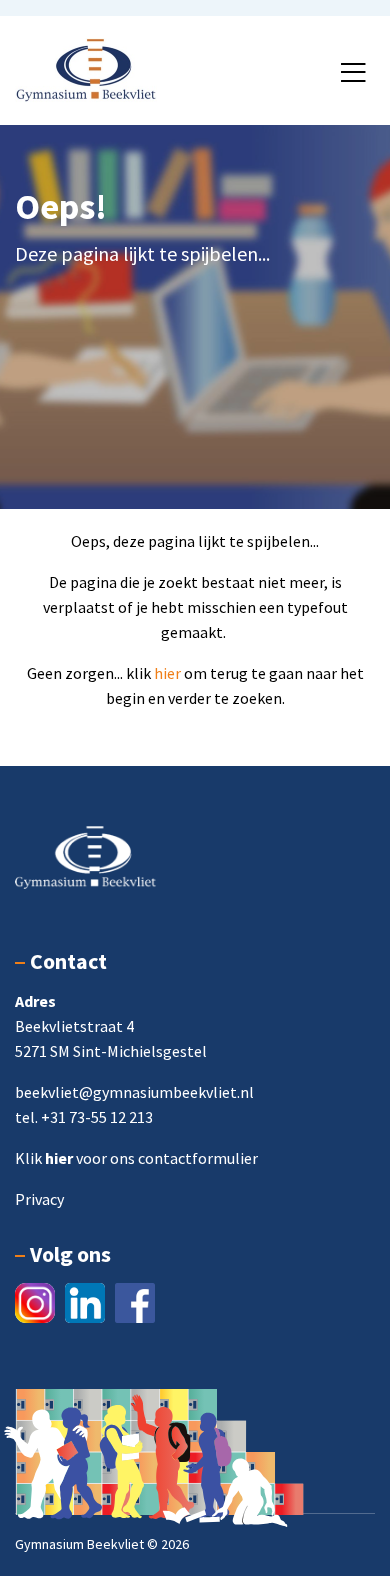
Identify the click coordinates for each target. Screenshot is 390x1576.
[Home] (86, 68)
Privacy (39, 1199)
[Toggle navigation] (353, 73)
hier (169, 673)
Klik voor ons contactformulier (136, 1158)
